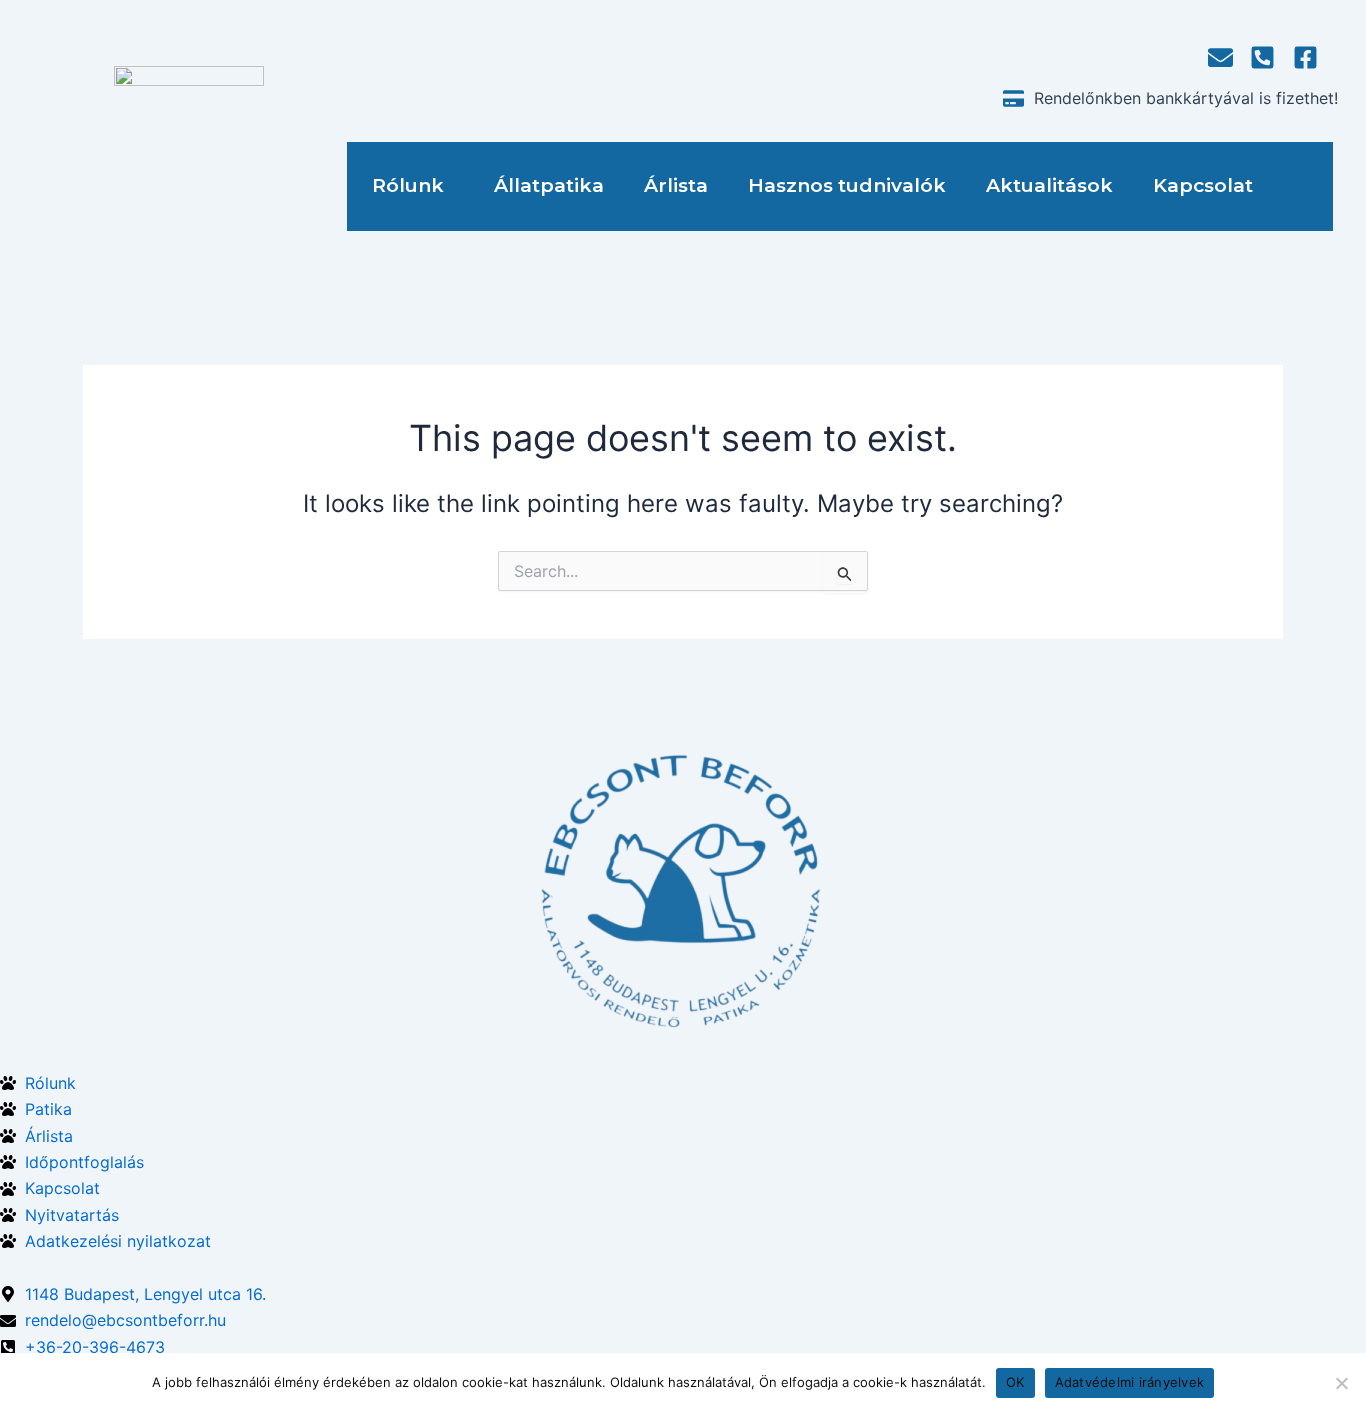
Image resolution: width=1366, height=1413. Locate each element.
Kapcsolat (1203, 185)
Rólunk (408, 185)
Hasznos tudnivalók (847, 185)
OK (1015, 1382)
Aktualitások (1049, 185)
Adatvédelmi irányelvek (1130, 1382)
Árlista (676, 185)
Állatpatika (549, 185)
